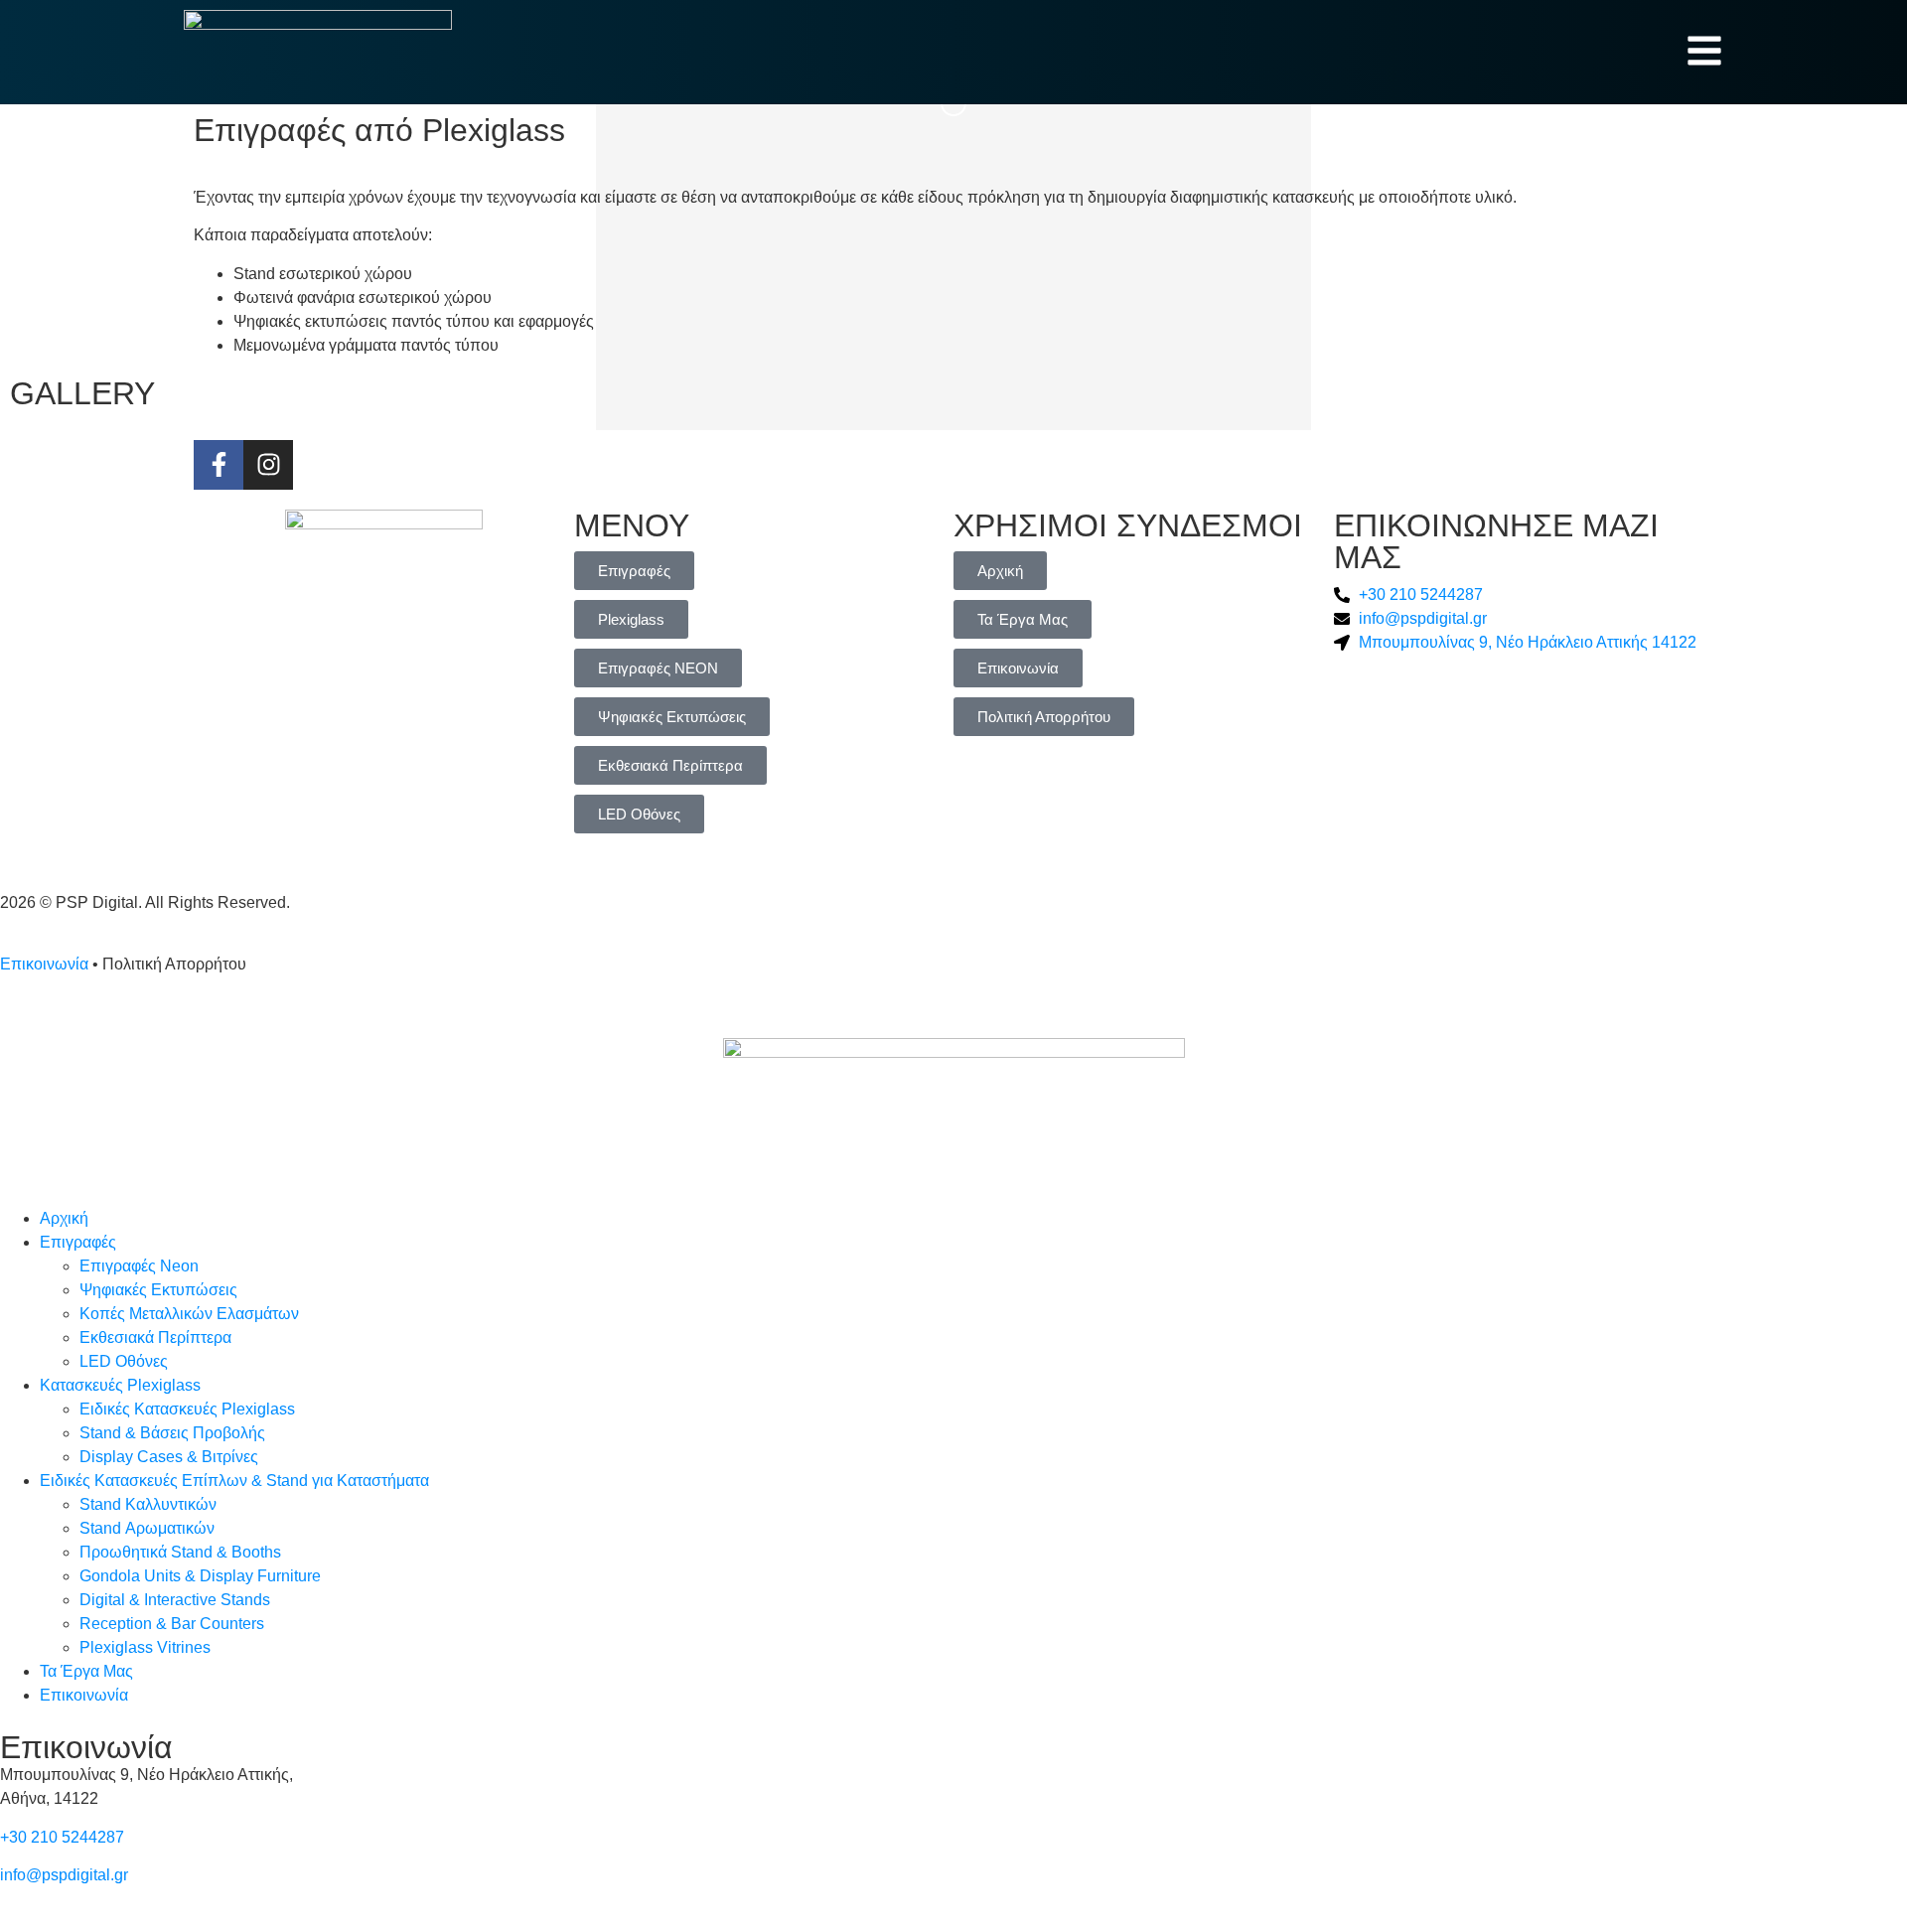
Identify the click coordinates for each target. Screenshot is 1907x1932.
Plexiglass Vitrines (145, 1647)
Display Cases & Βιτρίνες (169, 1457)
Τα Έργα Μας (86, 1671)
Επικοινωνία (44, 964)
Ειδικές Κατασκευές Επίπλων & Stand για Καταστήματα (234, 1481)
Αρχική (64, 1218)
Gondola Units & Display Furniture (200, 1576)
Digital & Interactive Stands (175, 1600)
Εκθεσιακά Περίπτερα (155, 1338)
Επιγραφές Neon (139, 1266)
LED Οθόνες (124, 1361)
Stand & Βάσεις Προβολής (172, 1433)
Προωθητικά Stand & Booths (180, 1552)
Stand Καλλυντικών (148, 1504)
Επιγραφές (78, 1242)
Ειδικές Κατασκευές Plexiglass (187, 1409)
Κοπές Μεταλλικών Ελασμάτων (189, 1314)
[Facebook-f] (219, 465)
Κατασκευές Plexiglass (120, 1385)
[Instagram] (268, 465)
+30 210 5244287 (62, 1837)
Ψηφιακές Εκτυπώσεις (158, 1290)
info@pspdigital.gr (64, 1875)
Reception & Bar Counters (172, 1624)
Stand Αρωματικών (147, 1528)
